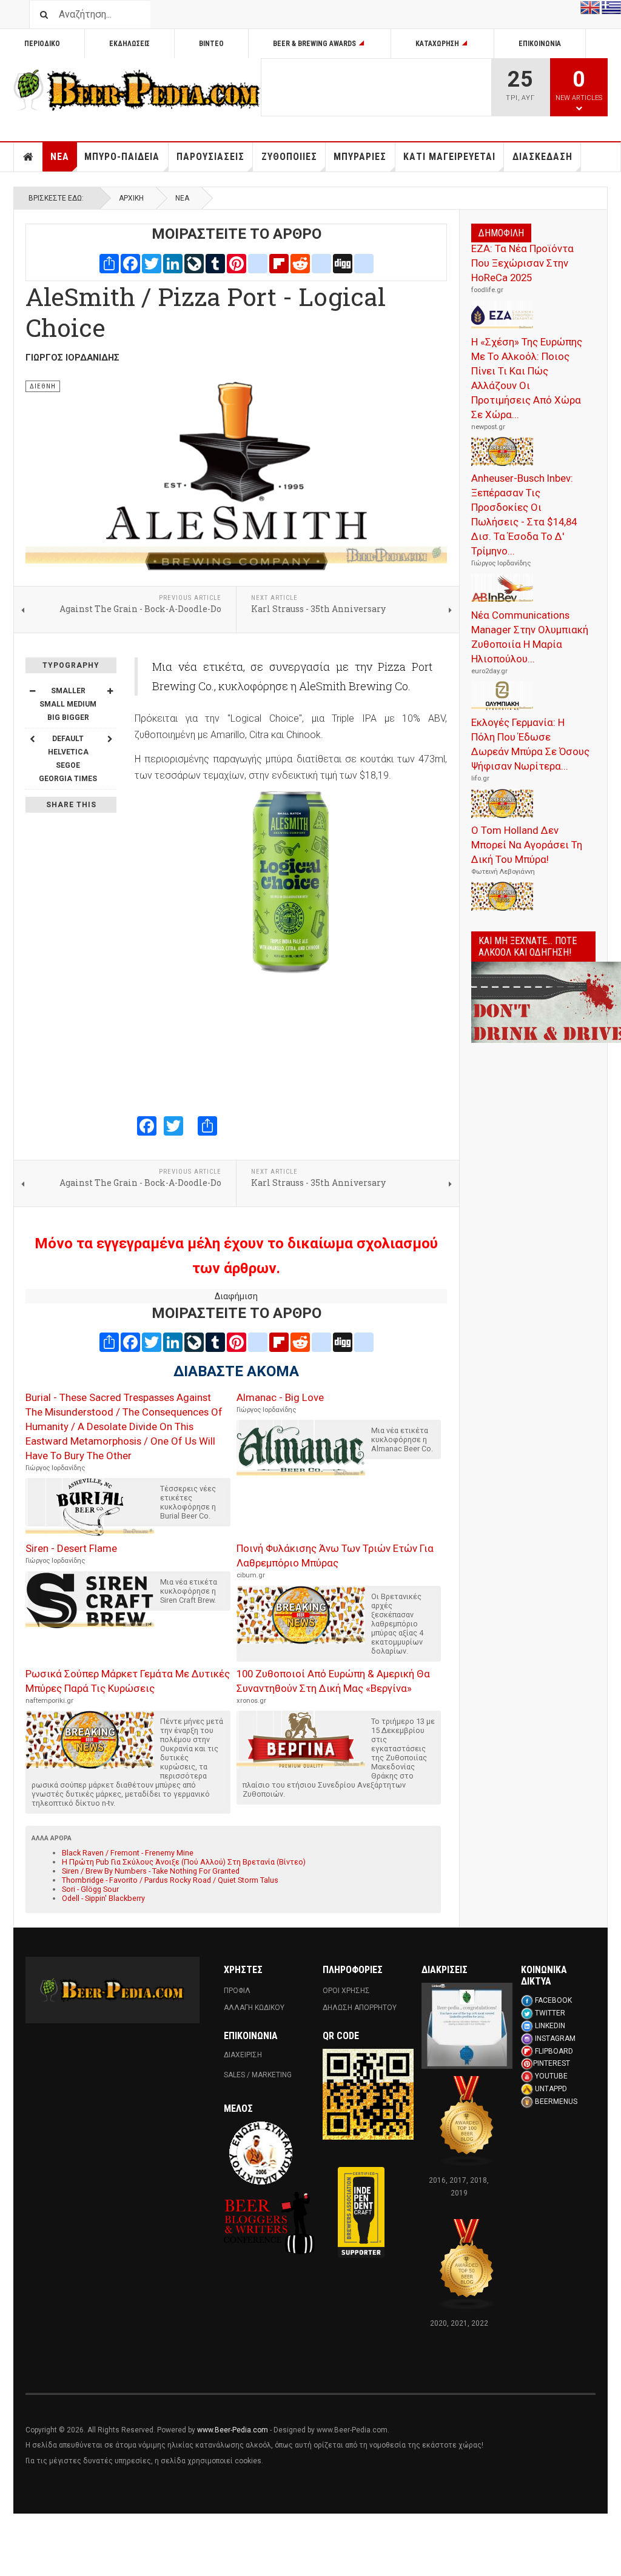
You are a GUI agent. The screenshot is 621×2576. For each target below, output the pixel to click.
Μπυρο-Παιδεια (122, 157)
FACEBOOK (553, 2000)
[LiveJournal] (194, 262)
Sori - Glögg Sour (90, 1889)
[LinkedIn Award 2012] (467, 2026)
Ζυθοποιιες (289, 157)
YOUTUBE (551, 2076)
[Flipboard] (279, 262)
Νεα (60, 157)
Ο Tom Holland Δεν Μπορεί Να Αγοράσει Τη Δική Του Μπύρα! (527, 845)
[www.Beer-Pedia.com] (137, 90)
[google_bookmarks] (364, 262)
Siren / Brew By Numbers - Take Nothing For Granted (151, 1871)
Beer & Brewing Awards (314, 44)
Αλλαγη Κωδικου (254, 2008)
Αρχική (131, 198)
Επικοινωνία (540, 44)
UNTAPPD (551, 2089)
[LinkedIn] (173, 262)
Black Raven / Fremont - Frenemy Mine (128, 1853)
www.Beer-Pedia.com (233, 2430)
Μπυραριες (360, 157)
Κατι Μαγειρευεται (449, 157)
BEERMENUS (556, 2102)
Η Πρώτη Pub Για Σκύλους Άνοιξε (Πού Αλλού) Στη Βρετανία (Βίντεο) (184, 1862)
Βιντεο (211, 44)
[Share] (109, 262)
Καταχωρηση (437, 44)
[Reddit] (300, 262)
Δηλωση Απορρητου (360, 2008)
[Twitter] (152, 262)
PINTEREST (552, 2063)
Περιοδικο (42, 44)
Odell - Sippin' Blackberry (103, 1898)
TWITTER (550, 2013)
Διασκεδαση (542, 157)
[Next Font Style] (110, 739)
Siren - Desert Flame (71, 1548)
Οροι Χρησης (346, 1991)
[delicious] (321, 262)
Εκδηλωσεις (129, 44)
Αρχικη (29, 157)
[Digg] (343, 262)
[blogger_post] (258, 262)
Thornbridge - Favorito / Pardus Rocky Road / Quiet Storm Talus (170, 1880)
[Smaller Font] (32, 691)
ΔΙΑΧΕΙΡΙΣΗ (243, 2055)
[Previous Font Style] (32, 739)
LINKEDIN (550, 2026)
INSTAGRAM (555, 2039)
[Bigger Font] (110, 691)
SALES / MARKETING (258, 2075)
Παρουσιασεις (210, 157)
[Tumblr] (215, 262)
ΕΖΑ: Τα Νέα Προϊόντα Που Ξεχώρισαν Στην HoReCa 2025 (522, 263)
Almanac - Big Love (280, 1397)
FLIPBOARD (554, 2051)
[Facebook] (130, 262)
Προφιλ (237, 1991)
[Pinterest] (237, 262)
